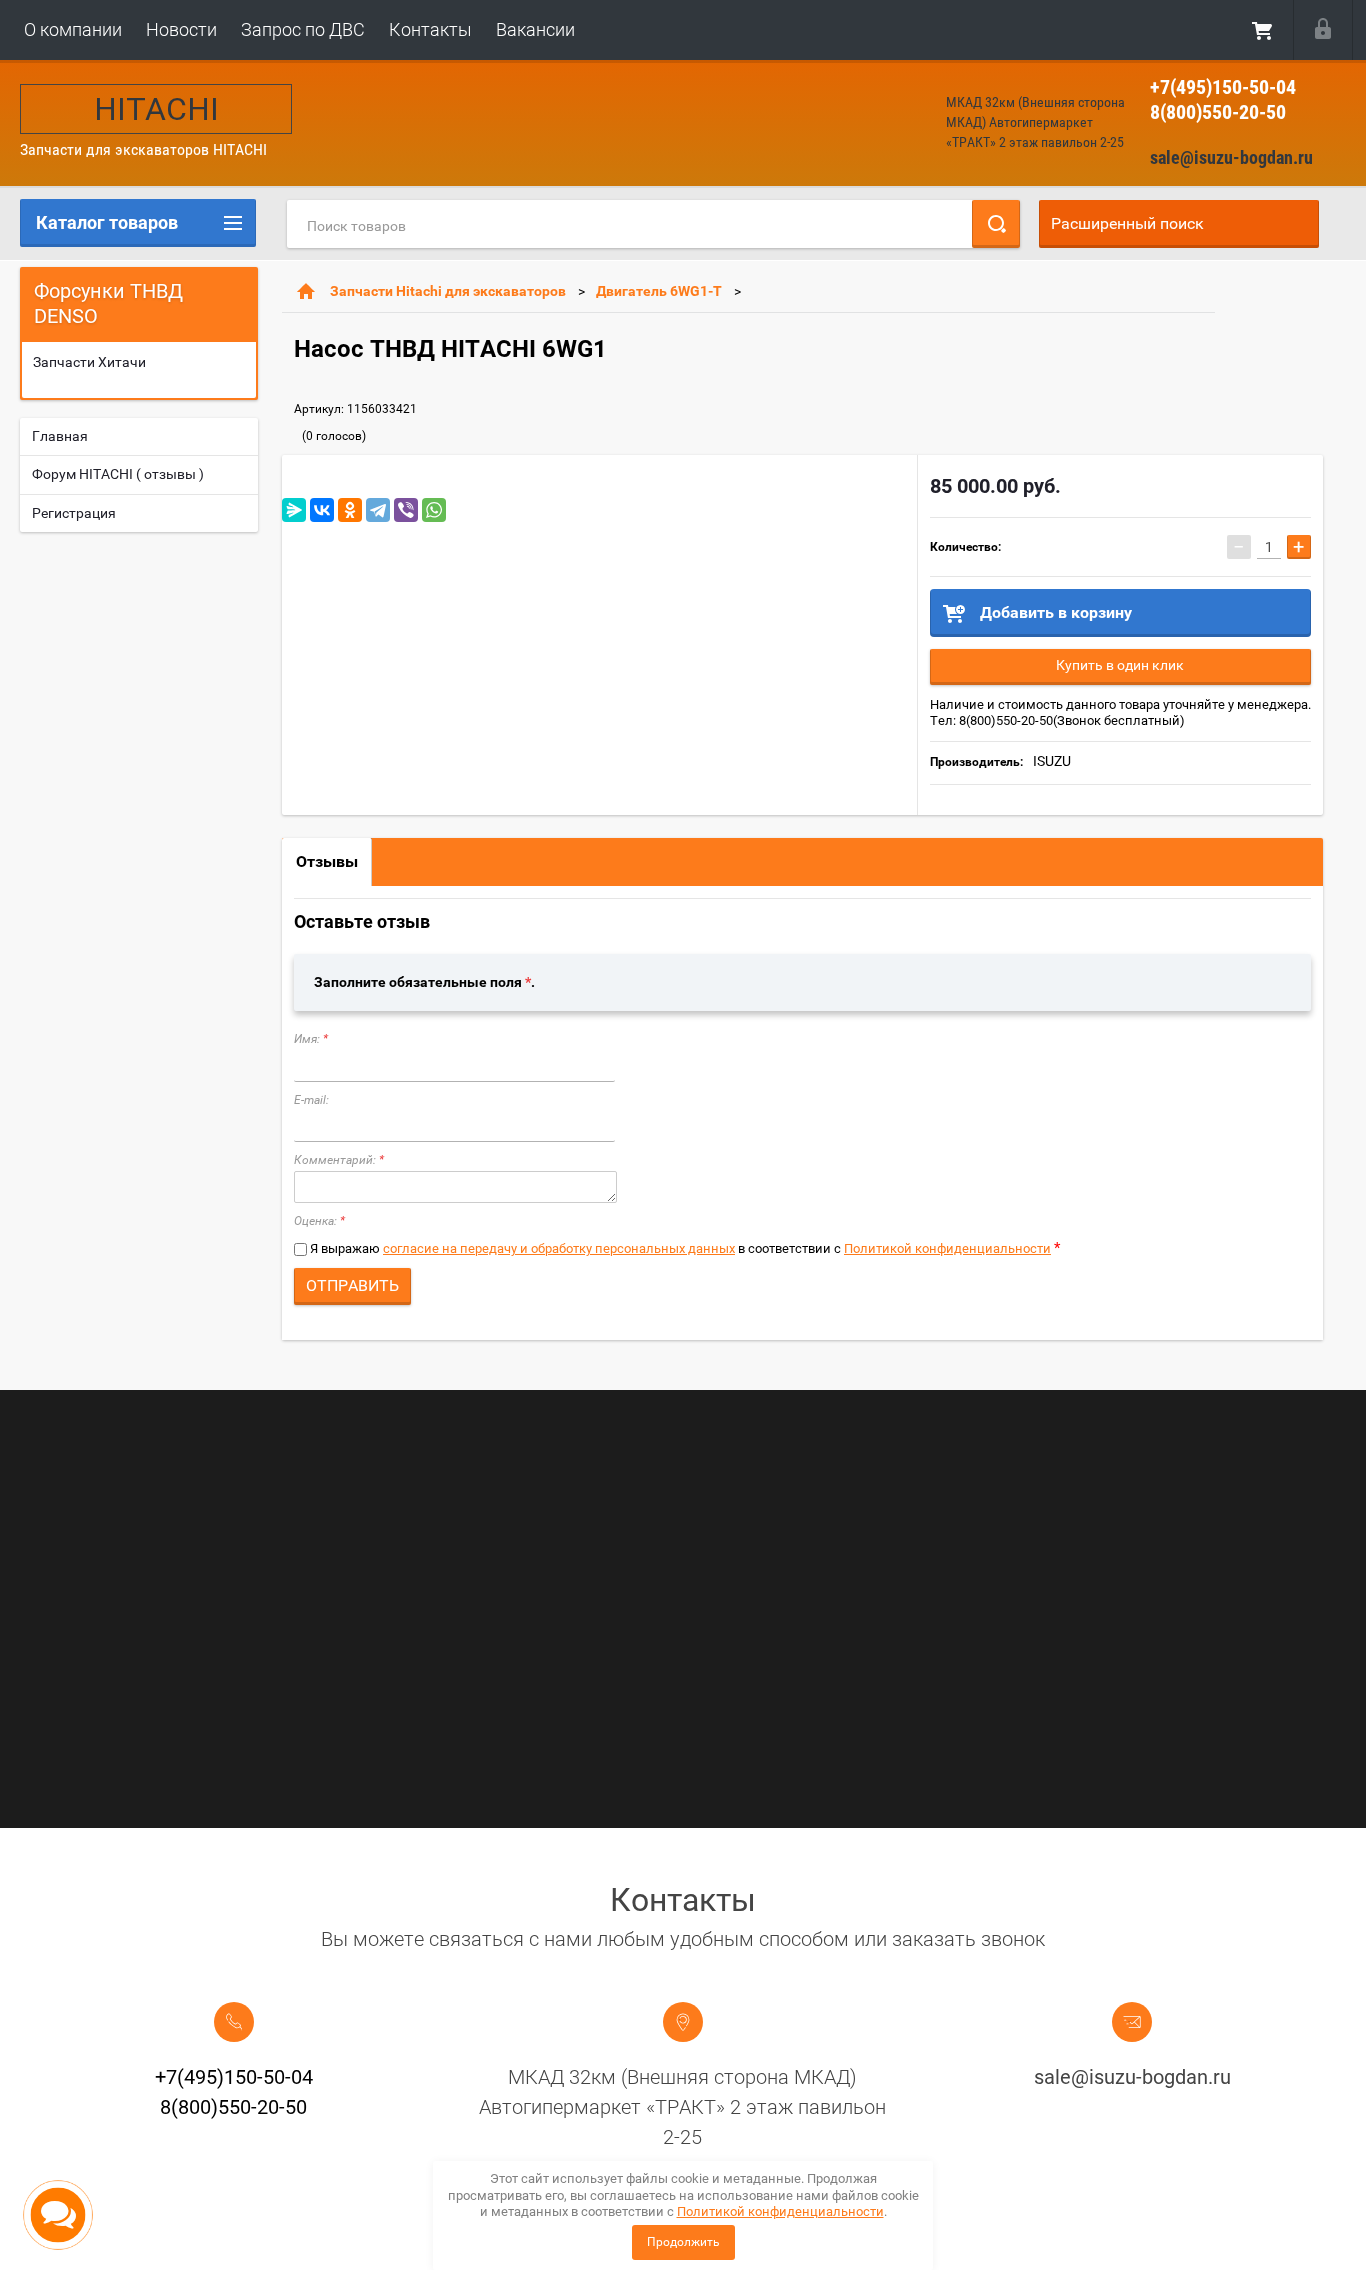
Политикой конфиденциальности (947, 1248)
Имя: (311, 1039)
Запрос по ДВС (303, 29)
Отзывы (327, 861)
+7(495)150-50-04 (1223, 87)
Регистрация (74, 513)
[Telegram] (378, 510)
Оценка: (319, 1221)
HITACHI (156, 109)
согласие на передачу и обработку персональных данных (559, 1248)
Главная (60, 436)
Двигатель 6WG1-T (659, 291)
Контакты (430, 29)
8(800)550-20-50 (1218, 112)
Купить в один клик (1120, 665)
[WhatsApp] (434, 510)
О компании (73, 29)
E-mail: (311, 1100)
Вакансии (535, 29)
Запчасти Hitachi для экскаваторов (448, 291)
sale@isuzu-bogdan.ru (1231, 157)
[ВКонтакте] (322, 510)
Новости (181, 29)
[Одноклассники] (350, 510)
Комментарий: (339, 1160)
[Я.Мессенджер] (294, 510)
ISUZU (1052, 761)
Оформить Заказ (1263, 30)
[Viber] (406, 510)
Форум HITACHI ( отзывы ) (118, 474)
